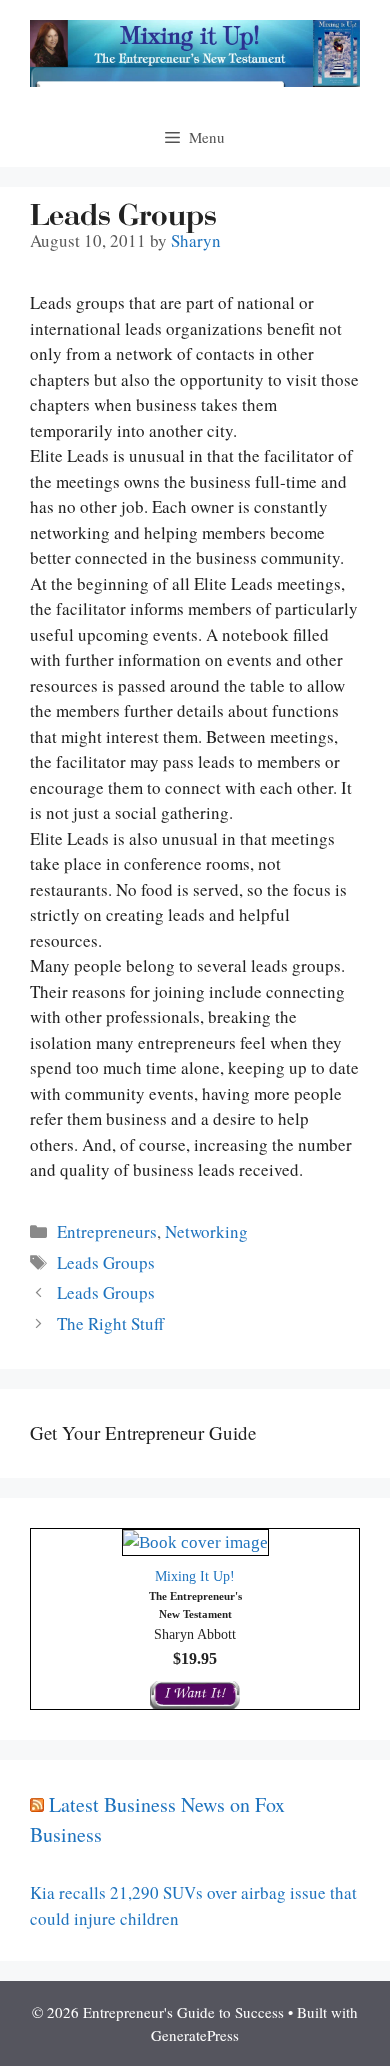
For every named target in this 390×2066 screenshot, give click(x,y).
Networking (206, 1231)
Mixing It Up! (195, 1576)
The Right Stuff (110, 1323)
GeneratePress (195, 2035)
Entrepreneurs (107, 1231)
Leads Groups (106, 1262)
